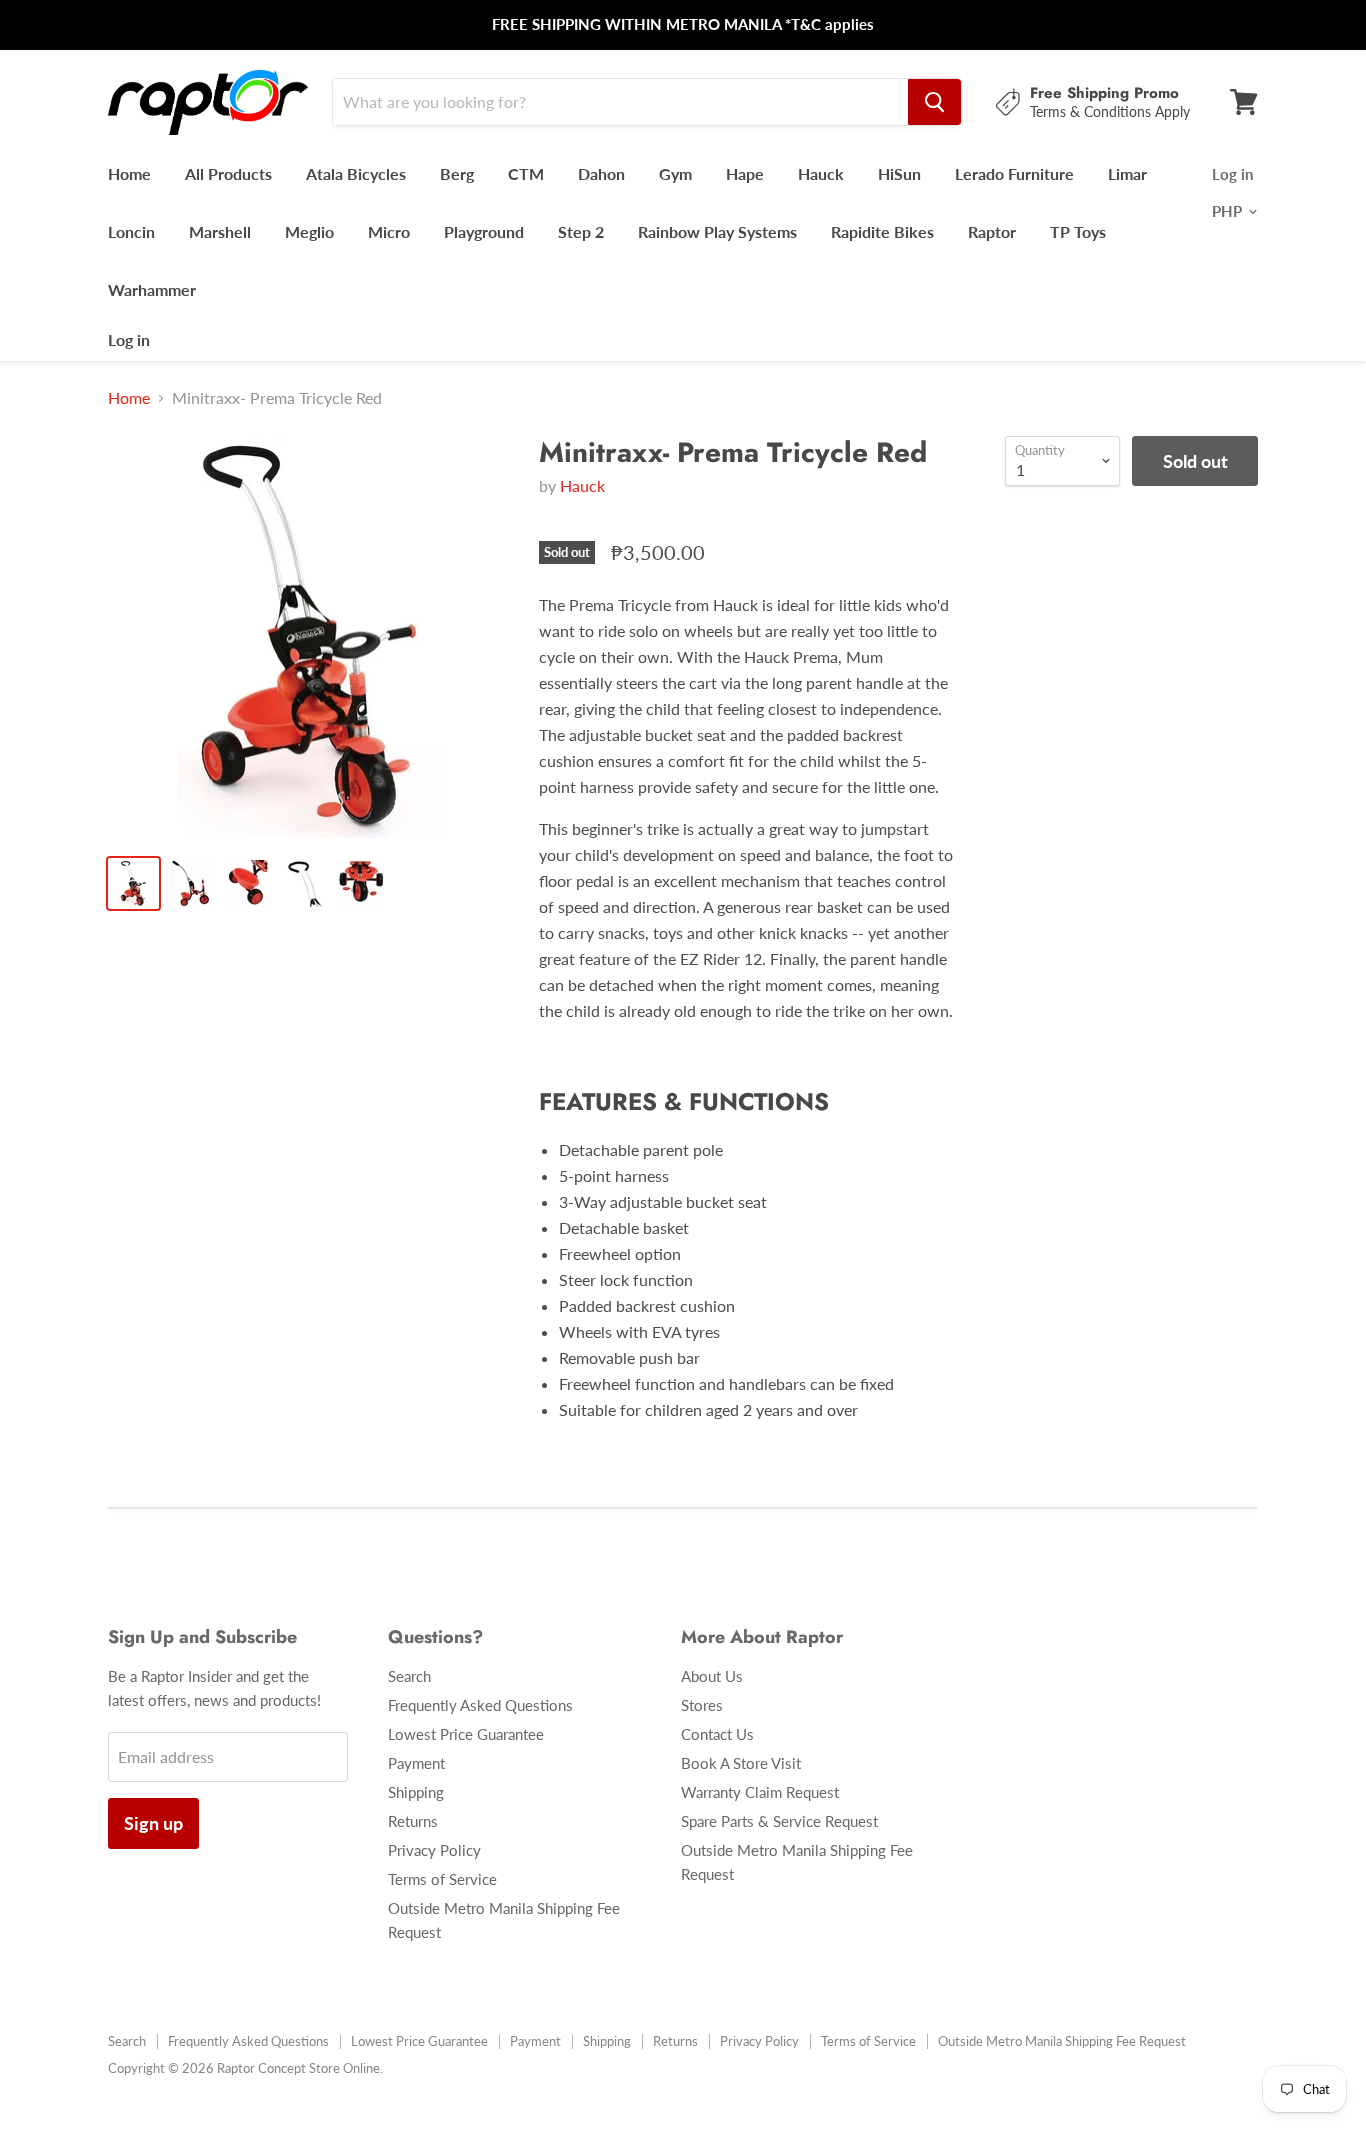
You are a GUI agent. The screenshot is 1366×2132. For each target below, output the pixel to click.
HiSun (899, 173)
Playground (484, 231)
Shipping (416, 1792)
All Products (228, 173)
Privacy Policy (434, 1850)
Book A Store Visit (741, 1763)
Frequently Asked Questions (480, 1705)
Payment (416, 1763)
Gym (675, 173)
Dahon (601, 173)
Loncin (131, 231)
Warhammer (152, 289)
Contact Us (717, 1734)
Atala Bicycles (356, 173)
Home (129, 173)
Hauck (821, 173)
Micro (389, 231)
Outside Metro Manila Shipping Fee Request (1062, 2041)
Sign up (153, 1823)
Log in (129, 339)
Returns (413, 1821)
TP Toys (1078, 231)
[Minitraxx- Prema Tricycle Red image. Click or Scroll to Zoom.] (309, 637)
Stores (702, 1705)
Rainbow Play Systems (717, 231)
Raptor (992, 231)
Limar (1127, 173)
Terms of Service (442, 1879)
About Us (712, 1676)
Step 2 (581, 231)
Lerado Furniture (1014, 173)
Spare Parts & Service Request (779, 1821)
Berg (457, 173)
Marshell (220, 231)
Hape (745, 173)
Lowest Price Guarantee (466, 1734)
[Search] (934, 102)
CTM (526, 173)
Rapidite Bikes (882, 231)
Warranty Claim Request (760, 1792)
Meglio (309, 231)
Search (409, 1676)
